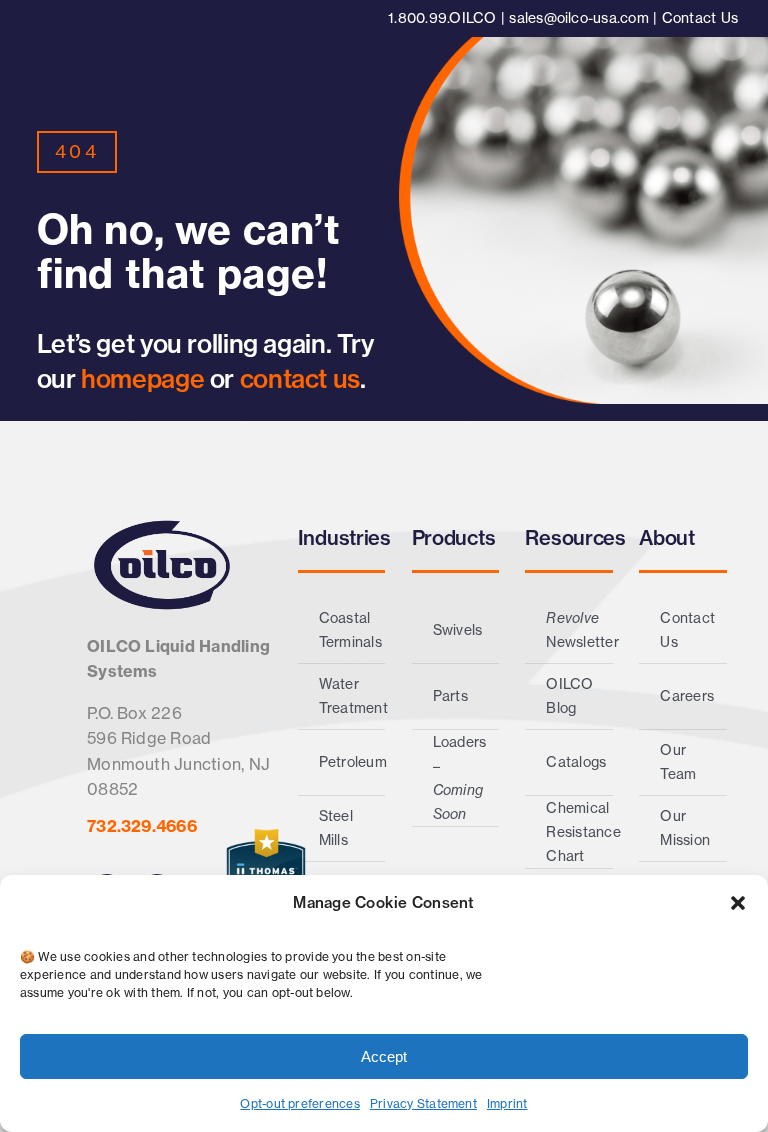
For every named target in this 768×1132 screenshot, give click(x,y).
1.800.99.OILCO (442, 18)
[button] (738, 903)
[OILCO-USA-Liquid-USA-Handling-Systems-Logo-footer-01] (162, 524)
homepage (145, 378)
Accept (384, 1056)
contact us (300, 378)
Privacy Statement (423, 1103)
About (667, 537)
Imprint (507, 1103)
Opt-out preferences (300, 1103)
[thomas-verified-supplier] (266, 837)
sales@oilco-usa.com (579, 18)
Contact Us (700, 18)
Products (454, 537)
